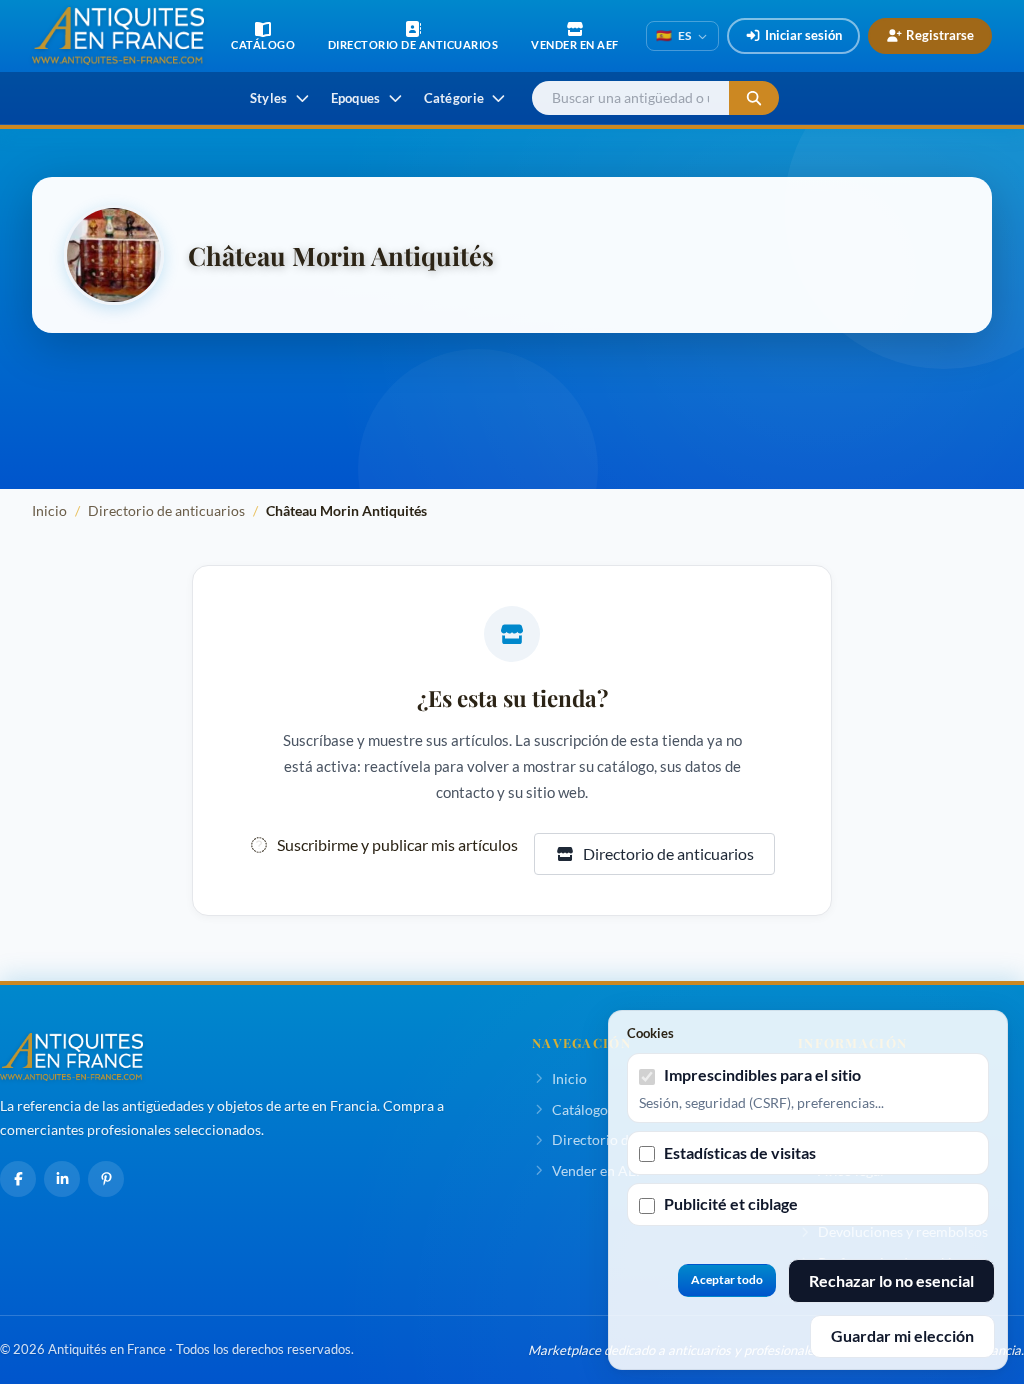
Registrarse (940, 35)
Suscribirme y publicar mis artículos (397, 844)
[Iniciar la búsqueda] (754, 98)
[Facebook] (18, 1179)
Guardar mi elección (902, 1335)
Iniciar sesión (803, 35)
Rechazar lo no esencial (891, 1280)
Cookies (650, 1033)
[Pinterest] (106, 1179)
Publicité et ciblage (731, 1203)
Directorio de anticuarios (166, 510)
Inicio (49, 510)
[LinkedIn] (62, 1179)
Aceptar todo (727, 1279)
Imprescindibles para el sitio (762, 1074)
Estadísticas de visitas (740, 1152)
